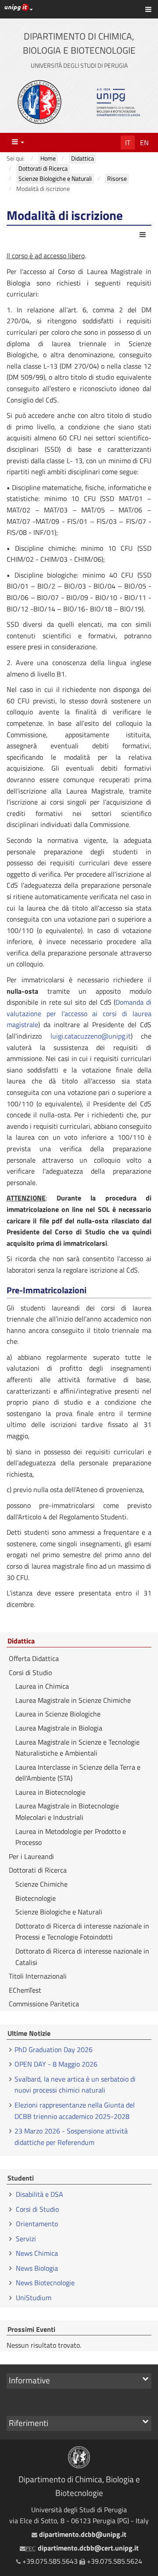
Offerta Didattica (34, 1658)
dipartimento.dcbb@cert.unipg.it (82, 2548)
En (144, 143)
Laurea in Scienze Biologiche (58, 1714)
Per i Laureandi (31, 1856)
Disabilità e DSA (39, 2194)
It (128, 143)
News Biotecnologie (45, 2283)
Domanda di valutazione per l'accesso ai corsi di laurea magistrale (79, 1013)
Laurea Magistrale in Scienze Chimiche (73, 1700)
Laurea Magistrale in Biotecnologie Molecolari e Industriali (67, 1811)
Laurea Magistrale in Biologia (59, 1728)
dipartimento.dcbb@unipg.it (82, 2534)
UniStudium (34, 2298)
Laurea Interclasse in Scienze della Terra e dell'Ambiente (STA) (78, 1773)
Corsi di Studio (30, 1672)
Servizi (26, 2239)
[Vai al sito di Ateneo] (39, 102)
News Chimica (37, 2253)
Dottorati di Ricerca (38, 1870)
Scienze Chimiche (41, 1884)
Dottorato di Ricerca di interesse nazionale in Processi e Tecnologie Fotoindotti (82, 1932)
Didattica (21, 1641)
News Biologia (37, 2268)
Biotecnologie (36, 1898)
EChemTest (25, 1990)
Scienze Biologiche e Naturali (59, 1912)
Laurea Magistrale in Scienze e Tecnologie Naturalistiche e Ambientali (77, 1748)
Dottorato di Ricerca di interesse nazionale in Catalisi (82, 1957)
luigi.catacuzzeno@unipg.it (91, 1036)
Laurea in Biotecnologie (50, 1792)
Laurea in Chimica (42, 1686)
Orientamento (37, 2224)
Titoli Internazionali (38, 1976)
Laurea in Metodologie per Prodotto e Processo (71, 1837)
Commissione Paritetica (44, 2004)
